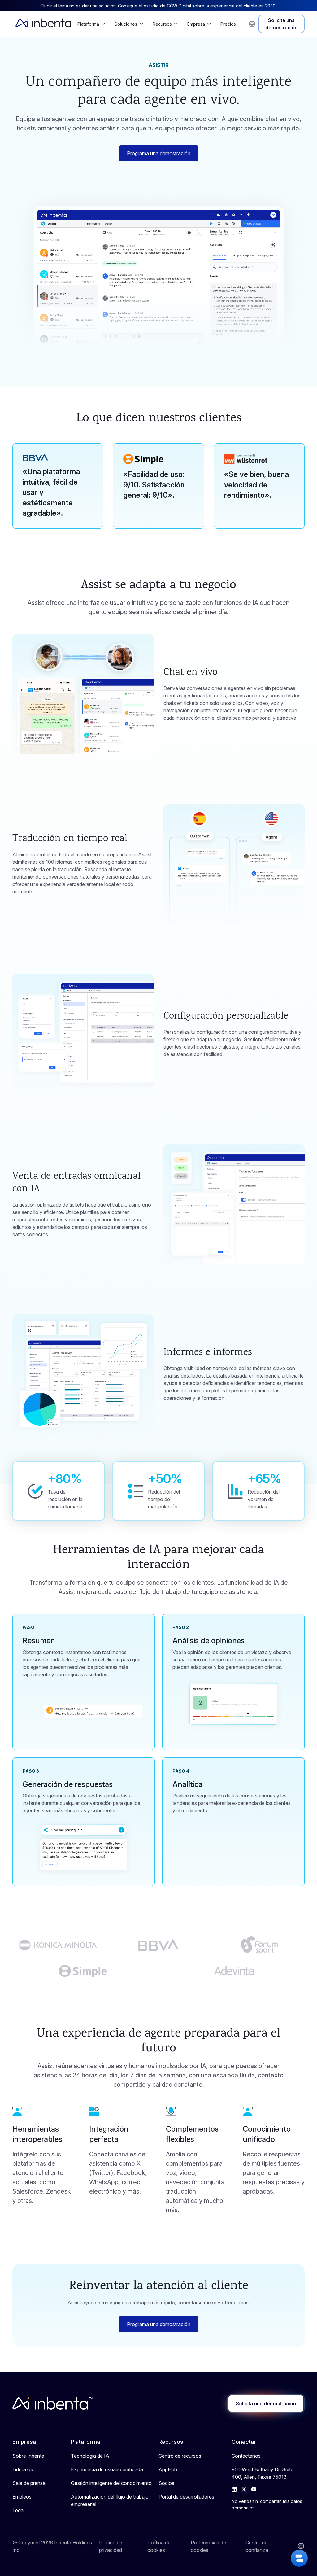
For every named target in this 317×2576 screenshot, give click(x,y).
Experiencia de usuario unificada (107, 2469)
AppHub (168, 2469)
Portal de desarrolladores (186, 2497)
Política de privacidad (111, 2546)
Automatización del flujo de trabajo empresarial (110, 2500)
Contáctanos (246, 2456)
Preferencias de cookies (208, 2546)
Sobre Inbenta (28, 2456)
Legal (18, 2510)
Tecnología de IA (90, 2456)
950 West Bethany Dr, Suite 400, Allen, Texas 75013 (263, 2473)
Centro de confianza (257, 2546)
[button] (93, 24)
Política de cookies (159, 2546)
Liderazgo (24, 2469)
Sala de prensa (29, 2483)
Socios (166, 2483)
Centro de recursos (180, 2456)
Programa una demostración (159, 153)
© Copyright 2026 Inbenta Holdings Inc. (52, 2546)
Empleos (22, 2497)
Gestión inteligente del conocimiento (111, 2483)
